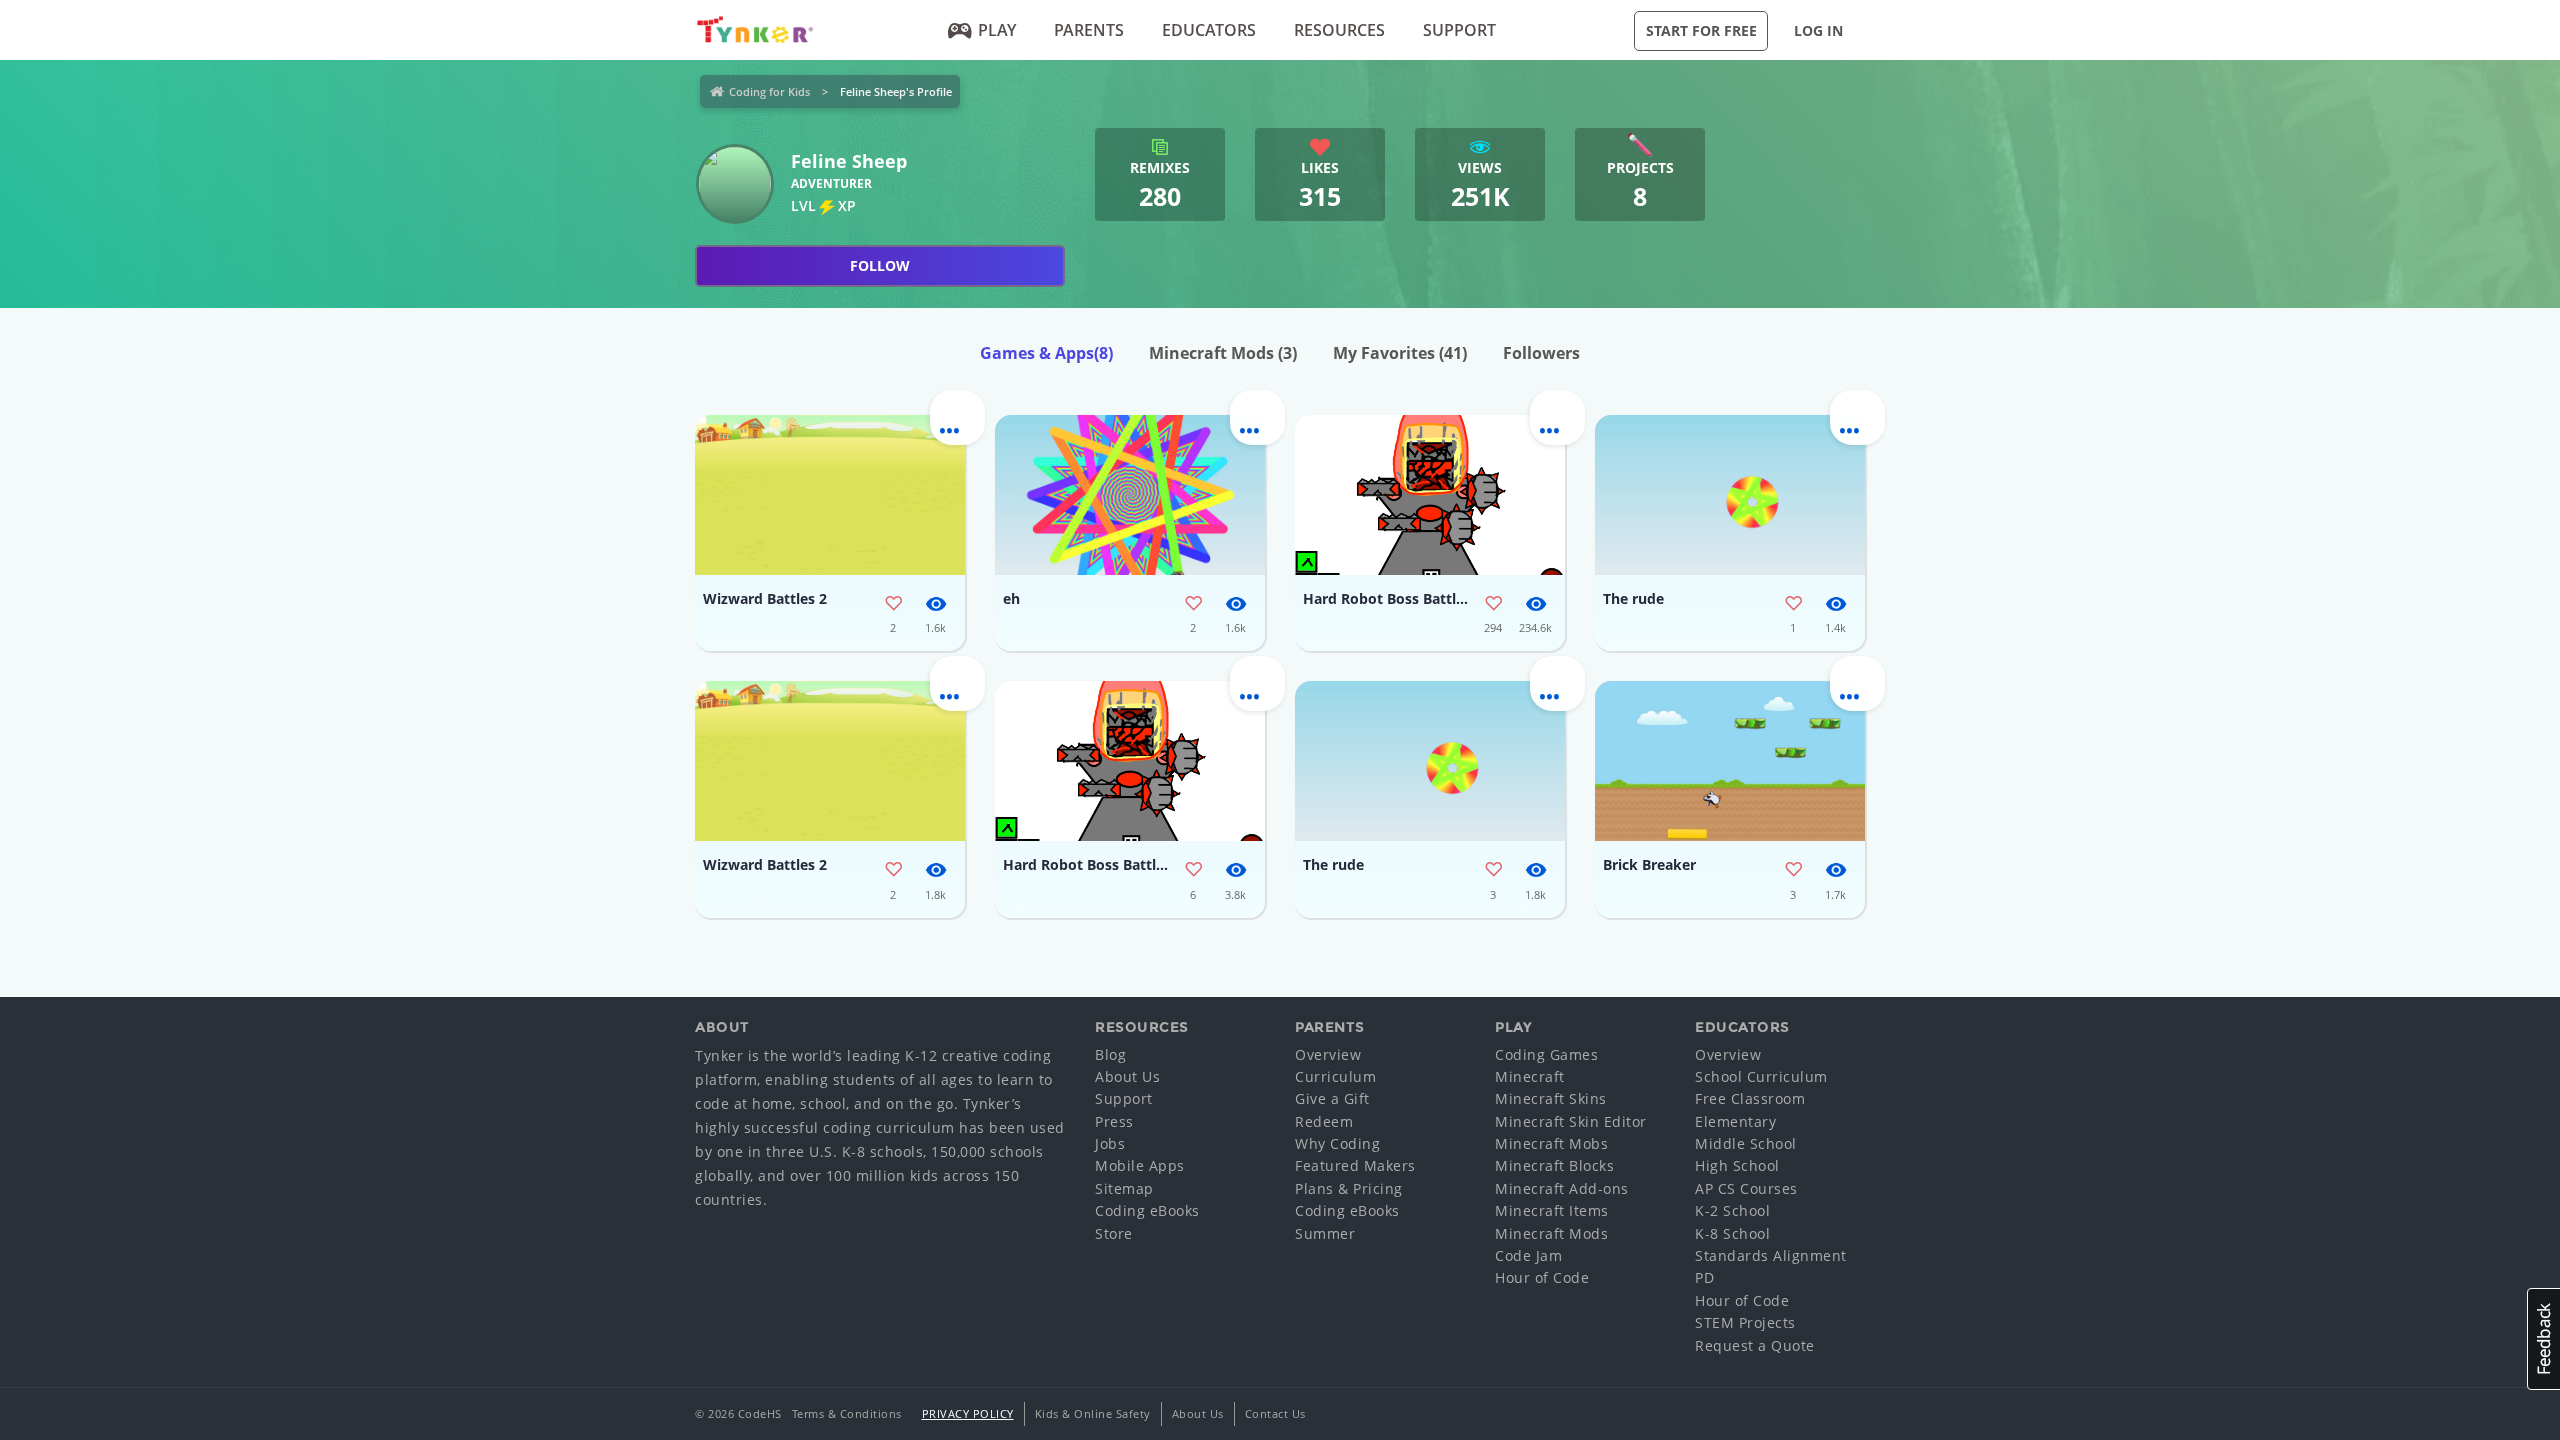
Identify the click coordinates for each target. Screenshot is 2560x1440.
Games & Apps (1046, 353)
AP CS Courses (1746, 1188)
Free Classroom (1750, 1098)
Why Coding (1337, 1143)
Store (1114, 1233)
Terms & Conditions (847, 1413)
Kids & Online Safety (1093, 1413)
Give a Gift (1332, 1098)
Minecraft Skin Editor (1571, 1121)
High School (1737, 1165)
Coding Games (1546, 1054)
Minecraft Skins (1551, 1098)
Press (1114, 1121)
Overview (1328, 1054)
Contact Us (1275, 1413)
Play (997, 30)
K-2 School (1732, 1210)
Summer (1325, 1233)
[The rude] (1730, 495)
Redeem (1324, 1121)
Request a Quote (1755, 1345)
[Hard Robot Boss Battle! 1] (1430, 495)
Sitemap (1124, 1188)
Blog (1110, 1054)
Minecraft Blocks (1554, 1165)
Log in (1818, 30)
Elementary (1735, 1121)
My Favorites (1400, 353)
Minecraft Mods (1223, 353)
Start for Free (1701, 30)
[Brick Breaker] (1730, 761)
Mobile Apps (1140, 1165)
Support (1459, 30)
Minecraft (1530, 1076)
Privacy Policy (968, 1413)
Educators (1209, 30)
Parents (1089, 30)
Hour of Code (1542, 1277)
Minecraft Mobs (1551, 1143)
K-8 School (1732, 1233)
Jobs (1110, 1143)
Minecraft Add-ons (1562, 1188)
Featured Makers (1355, 1165)
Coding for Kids (769, 91)
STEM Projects (1745, 1322)
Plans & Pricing (1349, 1188)
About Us (1127, 1076)
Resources (1339, 30)
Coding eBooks (1147, 1210)
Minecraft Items (1552, 1210)
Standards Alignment (1771, 1255)
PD (1704, 1277)
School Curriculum (1761, 1076)
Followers (1541, 353)
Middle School (1746, 1143)
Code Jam (1528, 1255)
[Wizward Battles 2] (830, 495)
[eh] (1130, 495)
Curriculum (1335, 1076)
